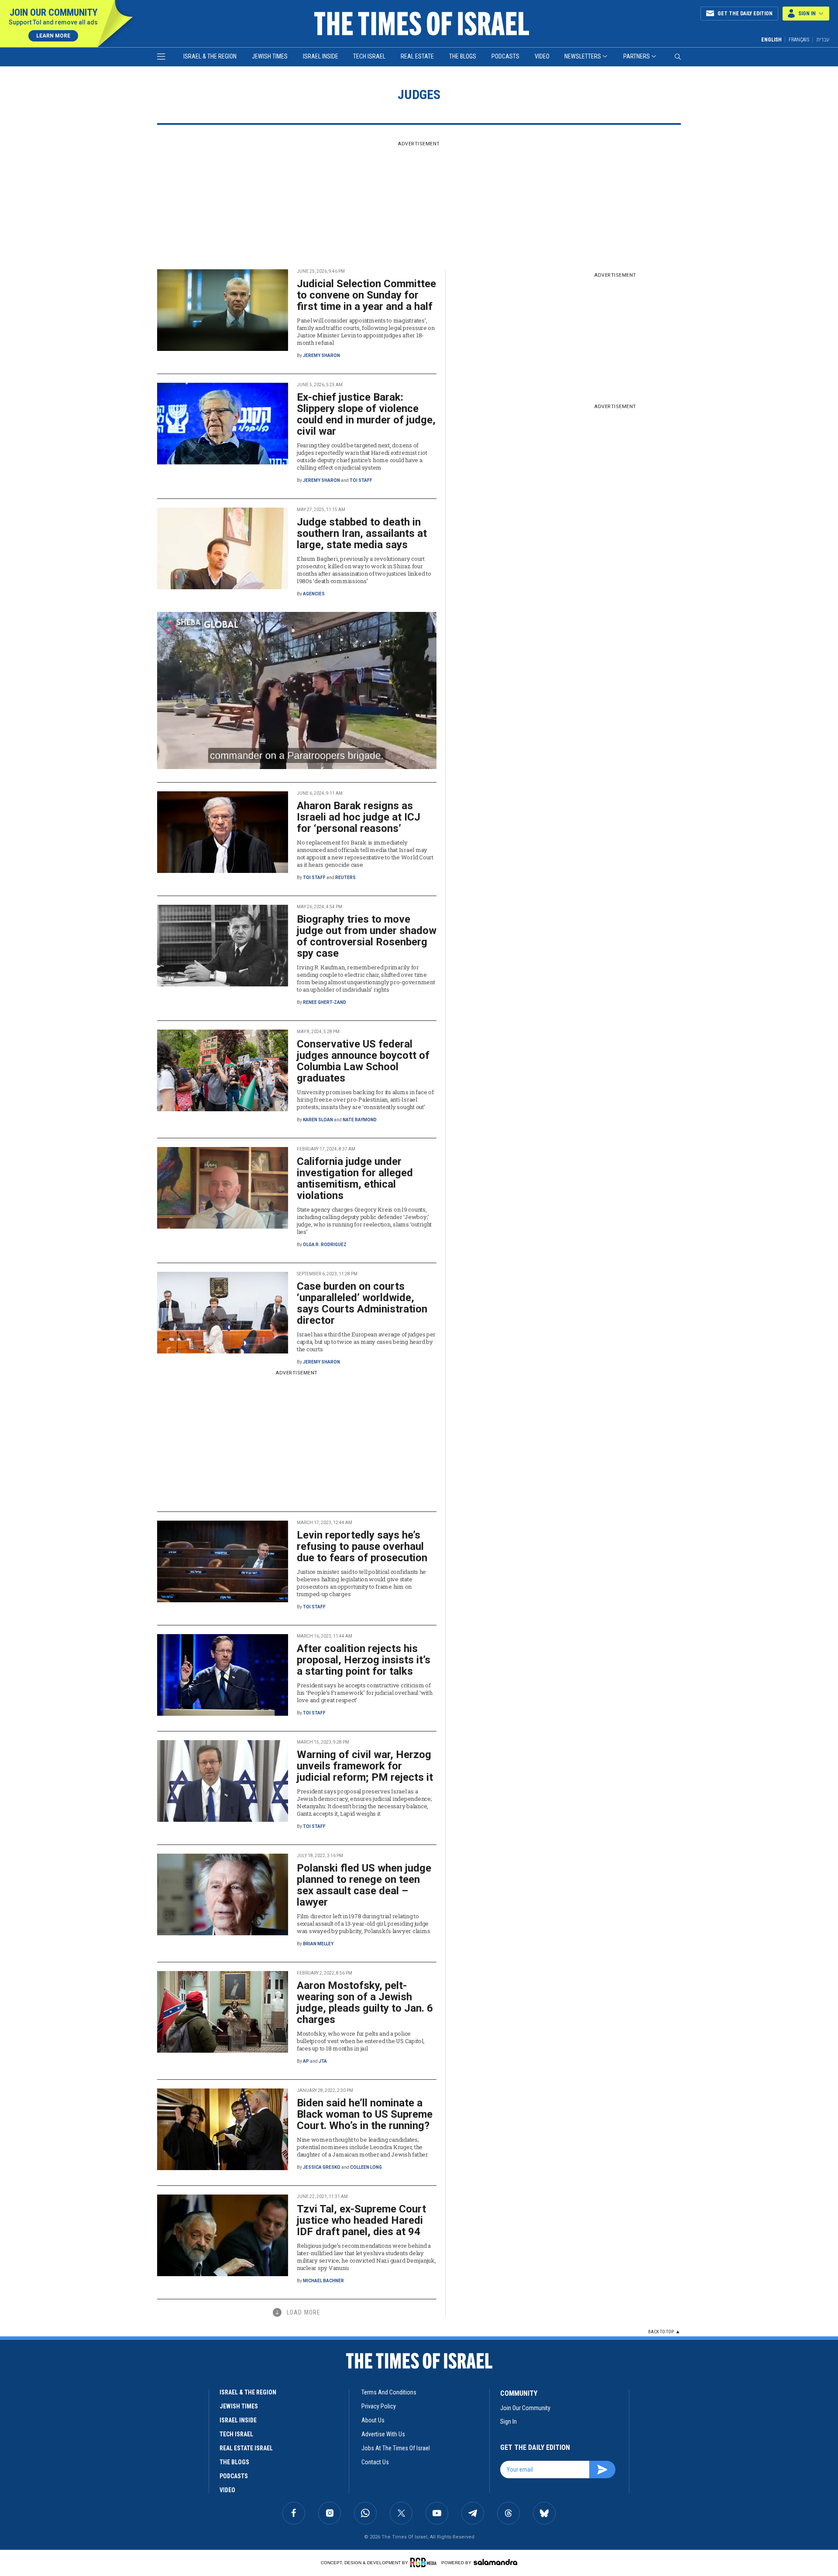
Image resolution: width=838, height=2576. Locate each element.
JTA (323, 2061)
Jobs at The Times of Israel (396, 2448)
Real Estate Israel (246, 2448)
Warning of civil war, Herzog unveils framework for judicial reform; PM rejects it (365, 1766)
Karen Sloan (318, 1120)
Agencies (314, 594)
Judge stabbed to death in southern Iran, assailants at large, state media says (362, 533)
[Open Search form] (678, 57)
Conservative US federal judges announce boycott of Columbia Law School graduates (363, 1061)
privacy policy (379, 2406)
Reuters (345, 878)
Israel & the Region (210, 56)
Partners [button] (637, 56)
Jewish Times (270, 56)
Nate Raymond (360, 1120)
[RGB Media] (425, 2562)
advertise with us (383, 2434)
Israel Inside (321, 56)
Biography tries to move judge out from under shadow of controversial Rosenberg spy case (367, 936)
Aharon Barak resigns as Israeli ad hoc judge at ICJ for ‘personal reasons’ (359, 817)
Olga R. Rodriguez (325, 1245)
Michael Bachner (323, 2281)
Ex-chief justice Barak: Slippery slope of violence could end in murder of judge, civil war (366, 414)
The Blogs (463, 56)
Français (799, 40)
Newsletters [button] (583, 56)
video (227, 2490)
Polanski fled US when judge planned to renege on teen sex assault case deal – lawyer (364, 1885)
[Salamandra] (495, 2562)
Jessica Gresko (322, 2167)
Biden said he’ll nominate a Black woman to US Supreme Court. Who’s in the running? (365, 2114)
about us (373, 2420)
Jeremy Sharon (321, 355)
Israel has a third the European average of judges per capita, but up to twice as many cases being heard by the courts (366, 1342)
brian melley (318, 1944)
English (771, 40)
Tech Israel (369, 56)
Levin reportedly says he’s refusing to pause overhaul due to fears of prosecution (362, 1546)
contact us (375, 2462)
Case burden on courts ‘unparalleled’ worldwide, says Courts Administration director (362, 1303)
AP (306, 2061)
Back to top (661, 2332)
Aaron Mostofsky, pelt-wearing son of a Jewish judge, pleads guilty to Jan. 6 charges (365, 2002)
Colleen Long (366, 2167)
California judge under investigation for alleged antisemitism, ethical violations (355, 1178)
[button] (806, 14)
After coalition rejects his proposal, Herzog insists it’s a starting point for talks (364, 1660)
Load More (304, 2312)
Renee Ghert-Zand (325, 1002)
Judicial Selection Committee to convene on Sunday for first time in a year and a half (366, 295)
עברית (823, 39)
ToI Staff (361, 480)
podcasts (234, 2476)
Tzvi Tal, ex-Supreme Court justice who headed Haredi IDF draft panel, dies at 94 (361, 2220)
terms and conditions (389, 2392)
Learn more (53, 36)
